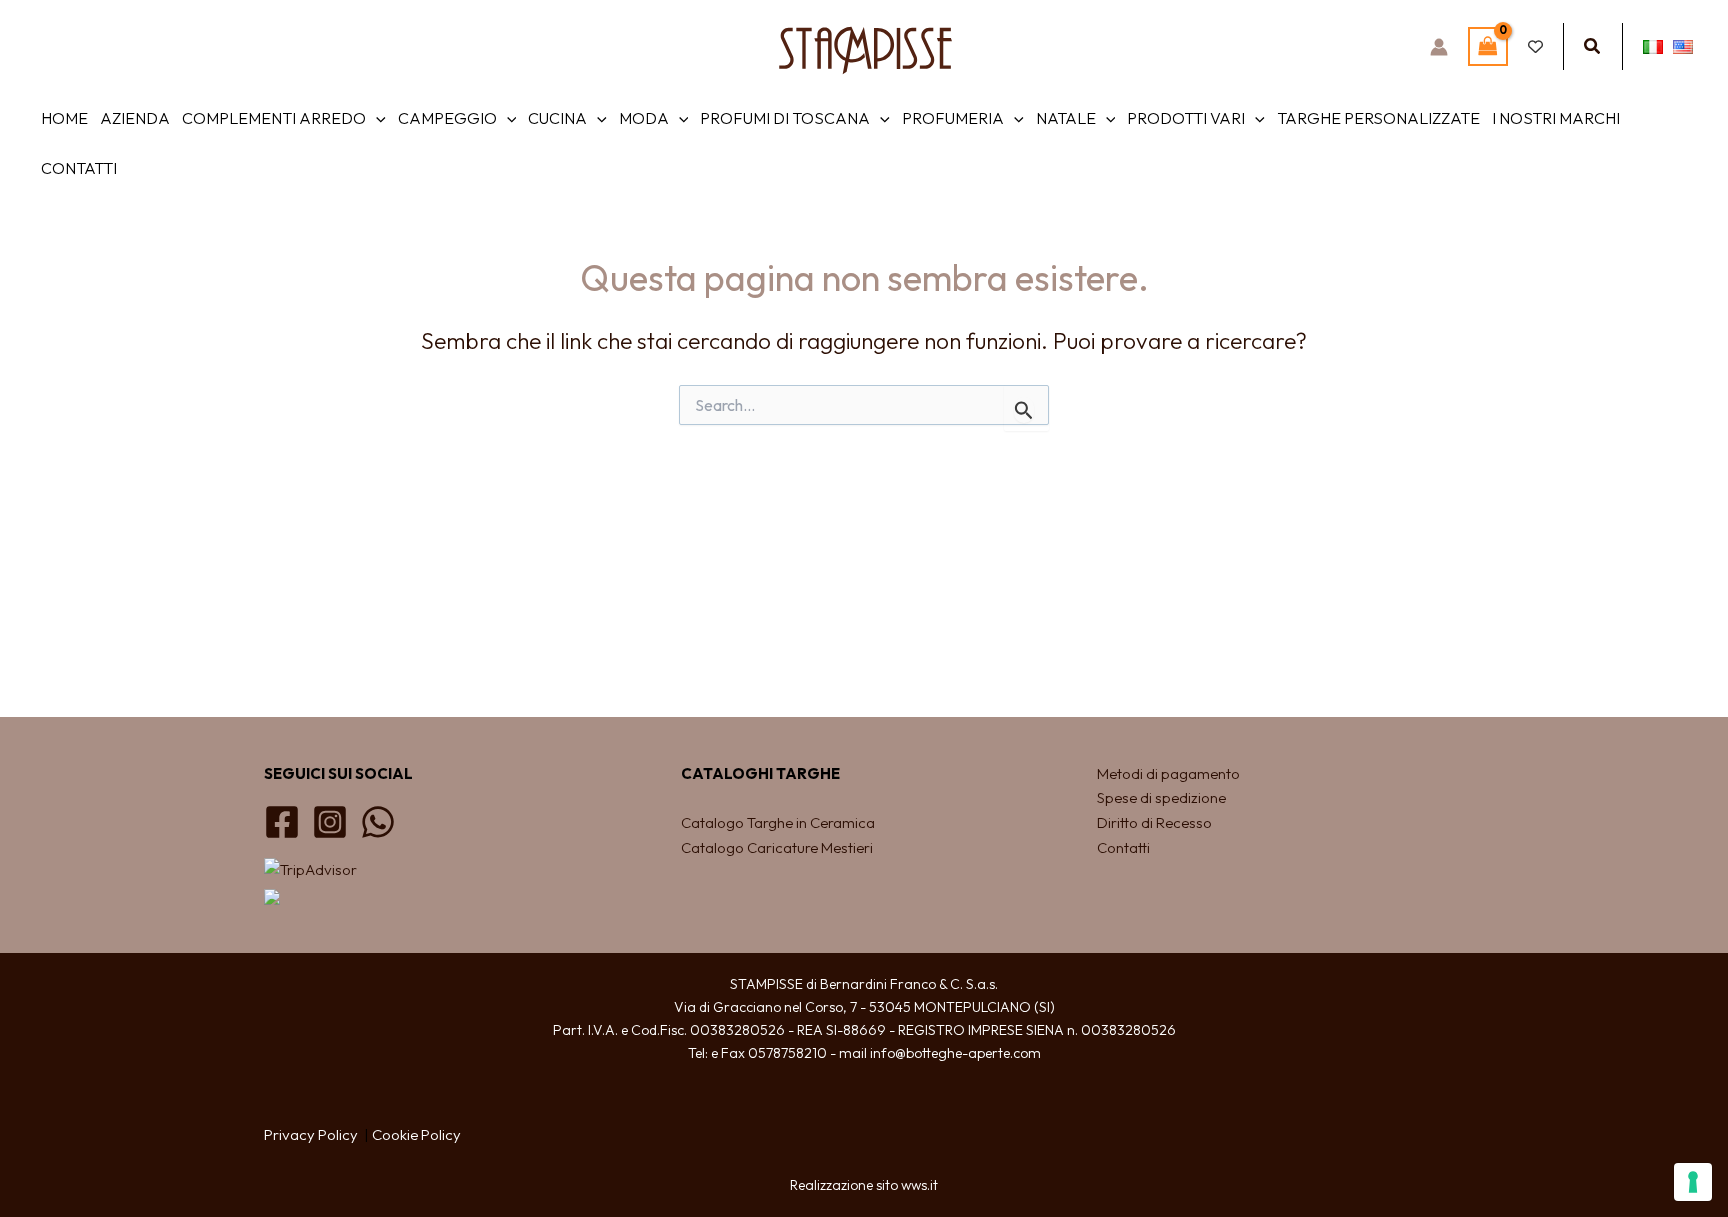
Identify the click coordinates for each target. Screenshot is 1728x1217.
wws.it (919, 1185)
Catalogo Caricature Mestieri (777, 847)
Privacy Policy (311, 1134)
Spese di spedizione (1161, 797)
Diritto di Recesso (1154, 822)
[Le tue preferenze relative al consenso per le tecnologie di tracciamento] (1693, 1182)
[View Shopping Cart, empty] (1488, 46)
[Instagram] (330, 822)
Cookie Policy (416, 1134)
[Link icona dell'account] (1439, 47)
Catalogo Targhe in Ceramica (779, 822)
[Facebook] (282, 822)
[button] (1593, 47)
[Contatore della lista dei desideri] (1535, 46)
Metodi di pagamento (1168, 773)
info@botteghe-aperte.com (955, 1053)
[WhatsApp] (378, 822)
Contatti (1123, 847)
